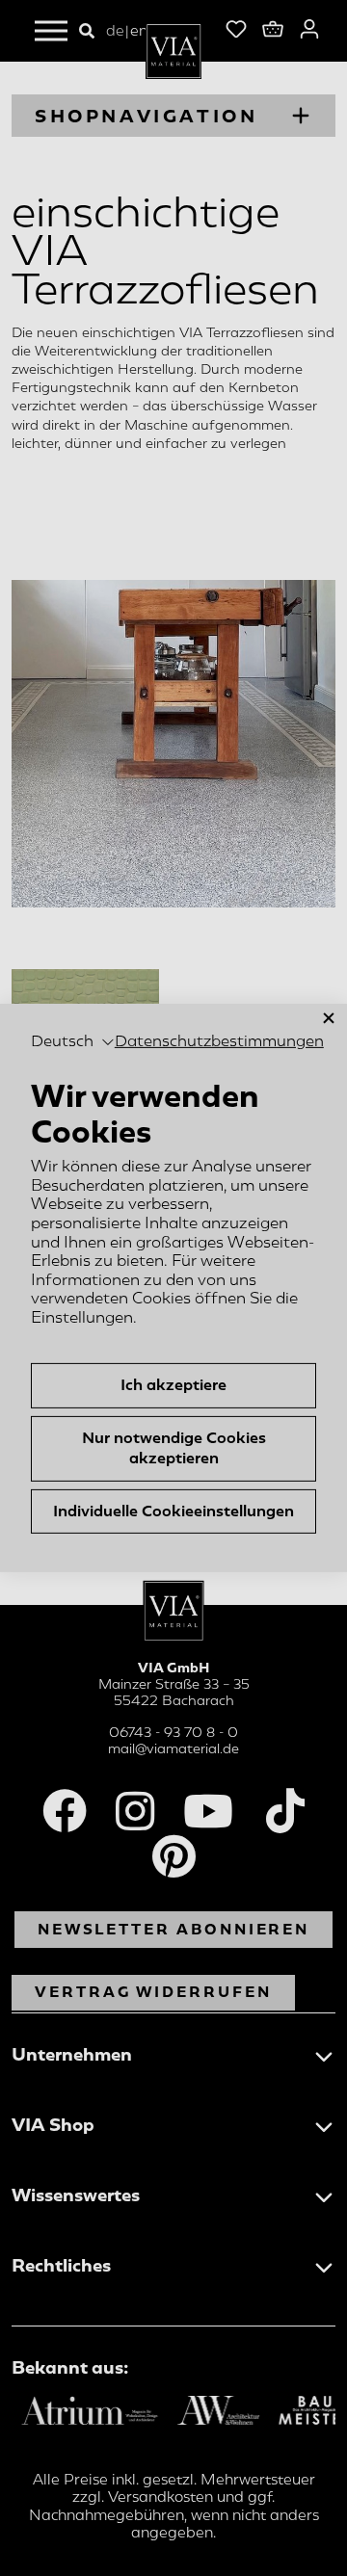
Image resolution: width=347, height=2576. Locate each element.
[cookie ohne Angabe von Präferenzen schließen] (329, 1019)
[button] (73, 1041)
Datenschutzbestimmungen (219, 1040)
